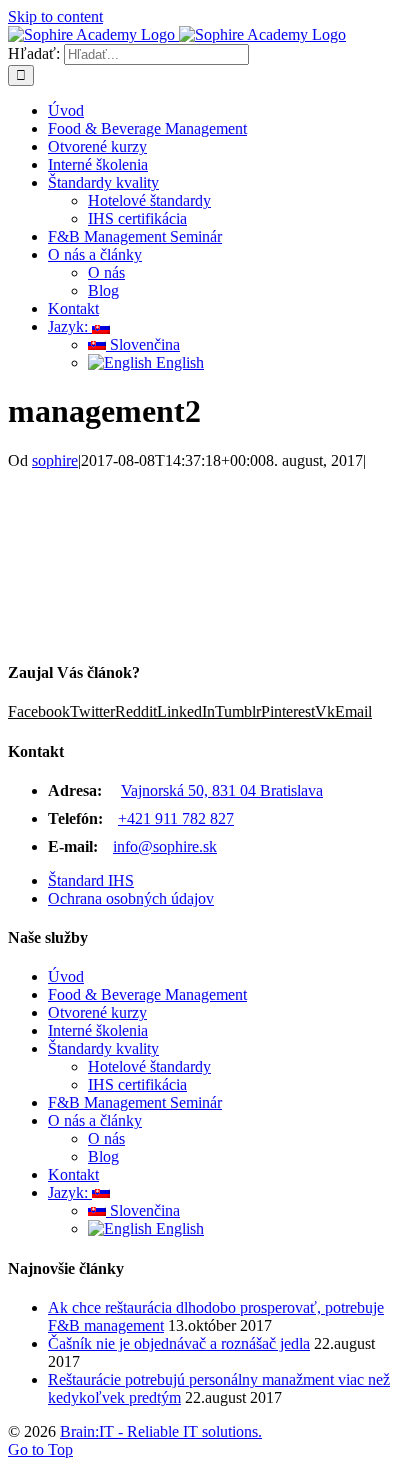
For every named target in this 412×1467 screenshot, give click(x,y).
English (178, 1228)
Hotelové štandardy (149, 1066)
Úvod (66, 976)
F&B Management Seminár (135, 1102)
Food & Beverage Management (147, 994)
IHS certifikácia (137, 1084)
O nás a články (95, 1120)
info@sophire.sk (165, 846)
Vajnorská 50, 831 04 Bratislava (222, 790)
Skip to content (55, 16)
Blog (103, 1156)
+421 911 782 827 (176, 818)
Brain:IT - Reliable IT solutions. (161, 1431)
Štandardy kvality (103, 1048)
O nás (106, 1138)
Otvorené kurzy (97, 1012)
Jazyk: (70, 1192)
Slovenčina (143, 1210)
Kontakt (73, 1174)
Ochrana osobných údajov (131, 898)
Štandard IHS (91, 880)
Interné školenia (98, 1030)
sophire (55, 460)
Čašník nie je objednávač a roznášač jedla (179, 1343)
